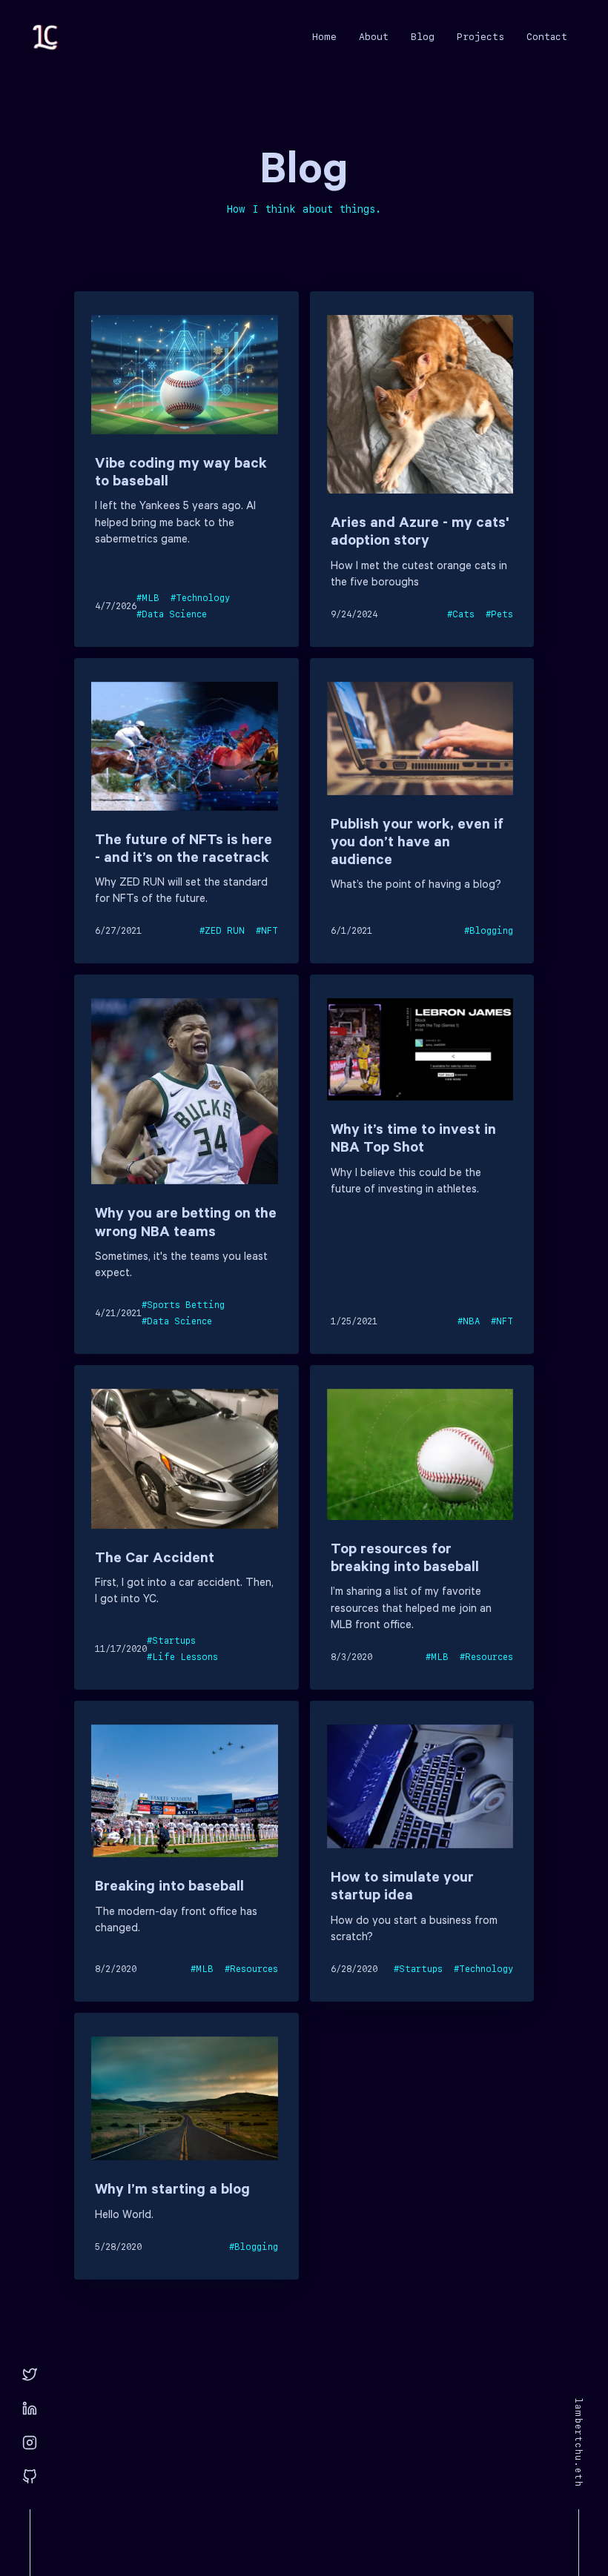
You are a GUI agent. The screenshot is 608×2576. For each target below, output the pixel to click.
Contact (547, 37)
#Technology (200, 598)
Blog (423, 37)
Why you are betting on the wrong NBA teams (186, 1224)
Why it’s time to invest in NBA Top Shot (413, 1141)
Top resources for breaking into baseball (405, 1560)
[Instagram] (30, 2443)
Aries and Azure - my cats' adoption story (420, 534)
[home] (45, 37)
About (374, 37)
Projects (480, 37)
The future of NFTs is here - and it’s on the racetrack (184, 851)
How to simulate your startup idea (402, 1888)
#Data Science (172, 614)
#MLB (148, 598)
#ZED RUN (222, 931)
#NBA (469, 1321)
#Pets (499, 614)
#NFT (267, 931)
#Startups (171, 1641)
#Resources (486, 1657)
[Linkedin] (30, 2409)
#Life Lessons (182, 1657)
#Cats (461, 614)
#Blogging (489, 931)
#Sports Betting (183, 1305)
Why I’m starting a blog (172, 2191)
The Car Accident (155, 1560)
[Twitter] (30, 2375)
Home (324, 37)
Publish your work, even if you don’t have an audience (417, 844)
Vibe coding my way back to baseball (181, 474)
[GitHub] (30, 2477)
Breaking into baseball (169, 1888)
